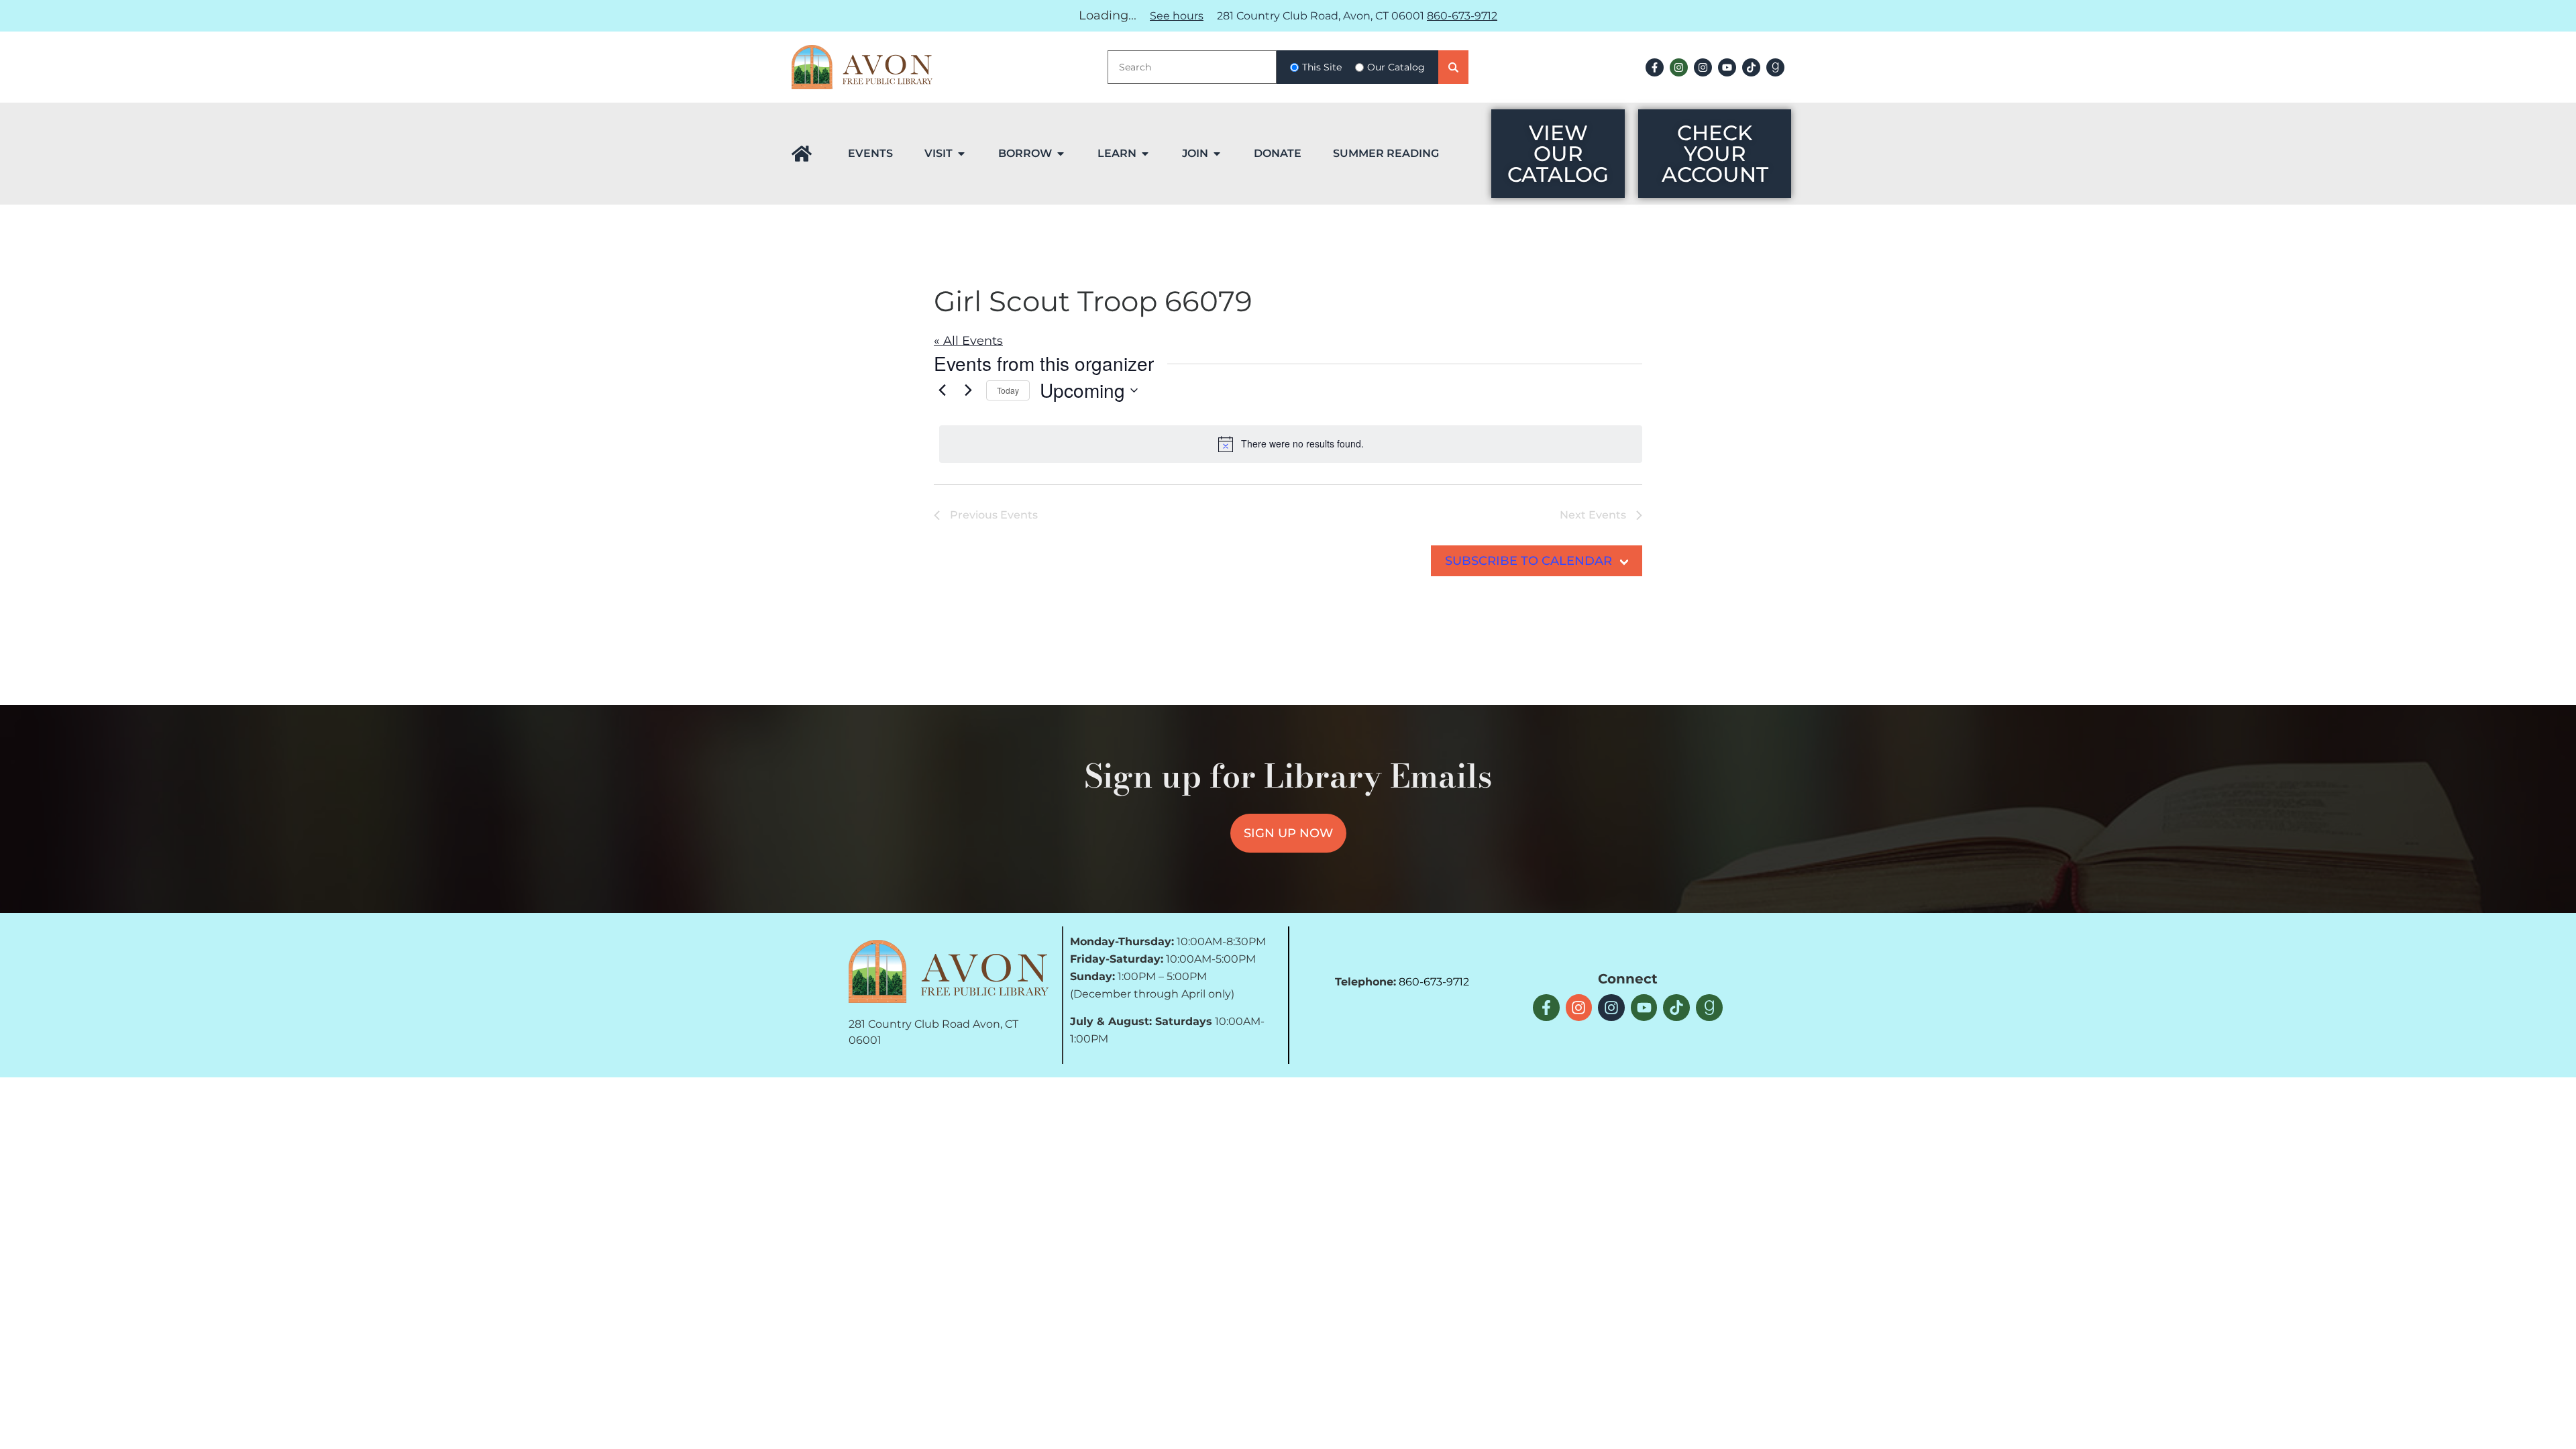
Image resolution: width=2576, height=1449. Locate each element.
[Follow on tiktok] (1751, 67)
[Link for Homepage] (802, 154)
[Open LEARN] (1145, 154)
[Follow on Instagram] (1679, 67)
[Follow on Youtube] (1727, 67)
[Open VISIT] (961, 154)
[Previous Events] (942, 390)
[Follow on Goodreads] (1775, 67)
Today (1008, 390)
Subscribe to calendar (1528, 561)
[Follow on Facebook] (1655, 67)
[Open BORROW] (1061, 154)
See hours (1177, 16)
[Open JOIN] (1217, 154)
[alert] (1291, 444)
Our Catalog (1396, 67)
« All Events (968, 341)
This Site (1322, 67)
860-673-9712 (1462, 16)
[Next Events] (968, 390)
